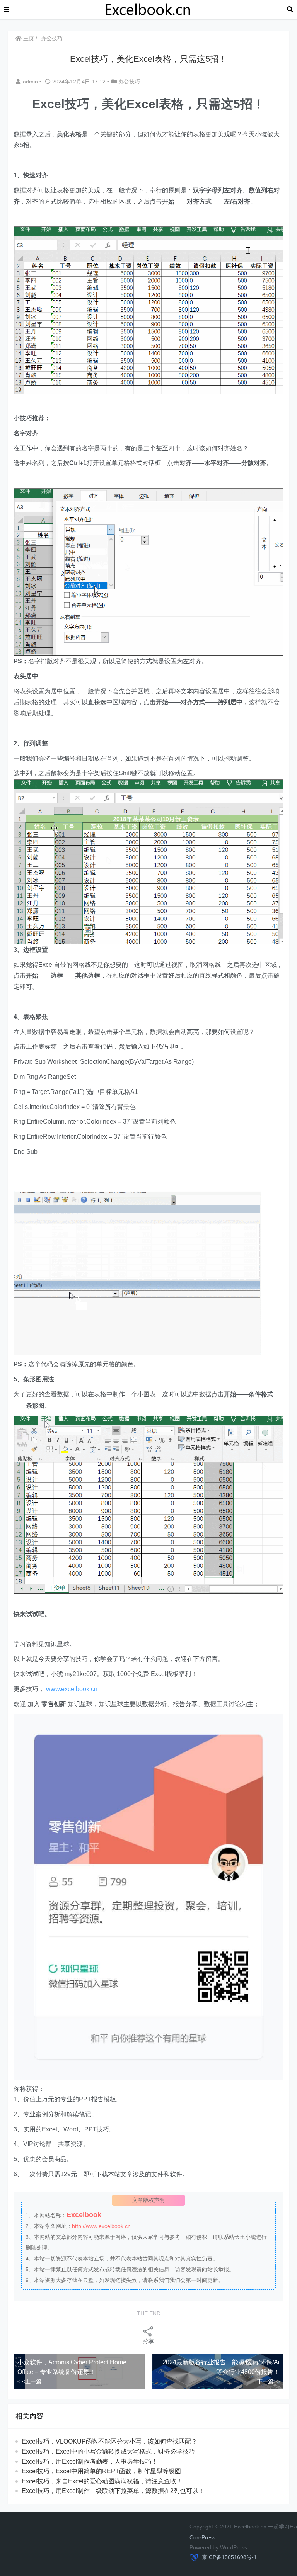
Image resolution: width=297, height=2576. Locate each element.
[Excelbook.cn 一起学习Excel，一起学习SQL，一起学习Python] (148, 9)
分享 (148, 2341)
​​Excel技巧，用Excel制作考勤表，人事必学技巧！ (90, 2461)
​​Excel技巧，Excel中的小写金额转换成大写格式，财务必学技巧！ (111, 2451)
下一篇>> (268, 2381)
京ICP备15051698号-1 (229, 2557)
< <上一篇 (29, 2381)
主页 (28, 38)
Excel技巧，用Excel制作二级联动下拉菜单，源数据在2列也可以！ (113, 2491)
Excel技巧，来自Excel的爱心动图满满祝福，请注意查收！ (102, 2481)
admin (31, 82)
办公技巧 (52, 38)
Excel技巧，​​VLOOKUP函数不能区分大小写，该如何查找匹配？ (109, 2441)
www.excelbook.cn (72, 1689)
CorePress (202, 2537)
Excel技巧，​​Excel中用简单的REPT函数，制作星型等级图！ (104, 2471)
